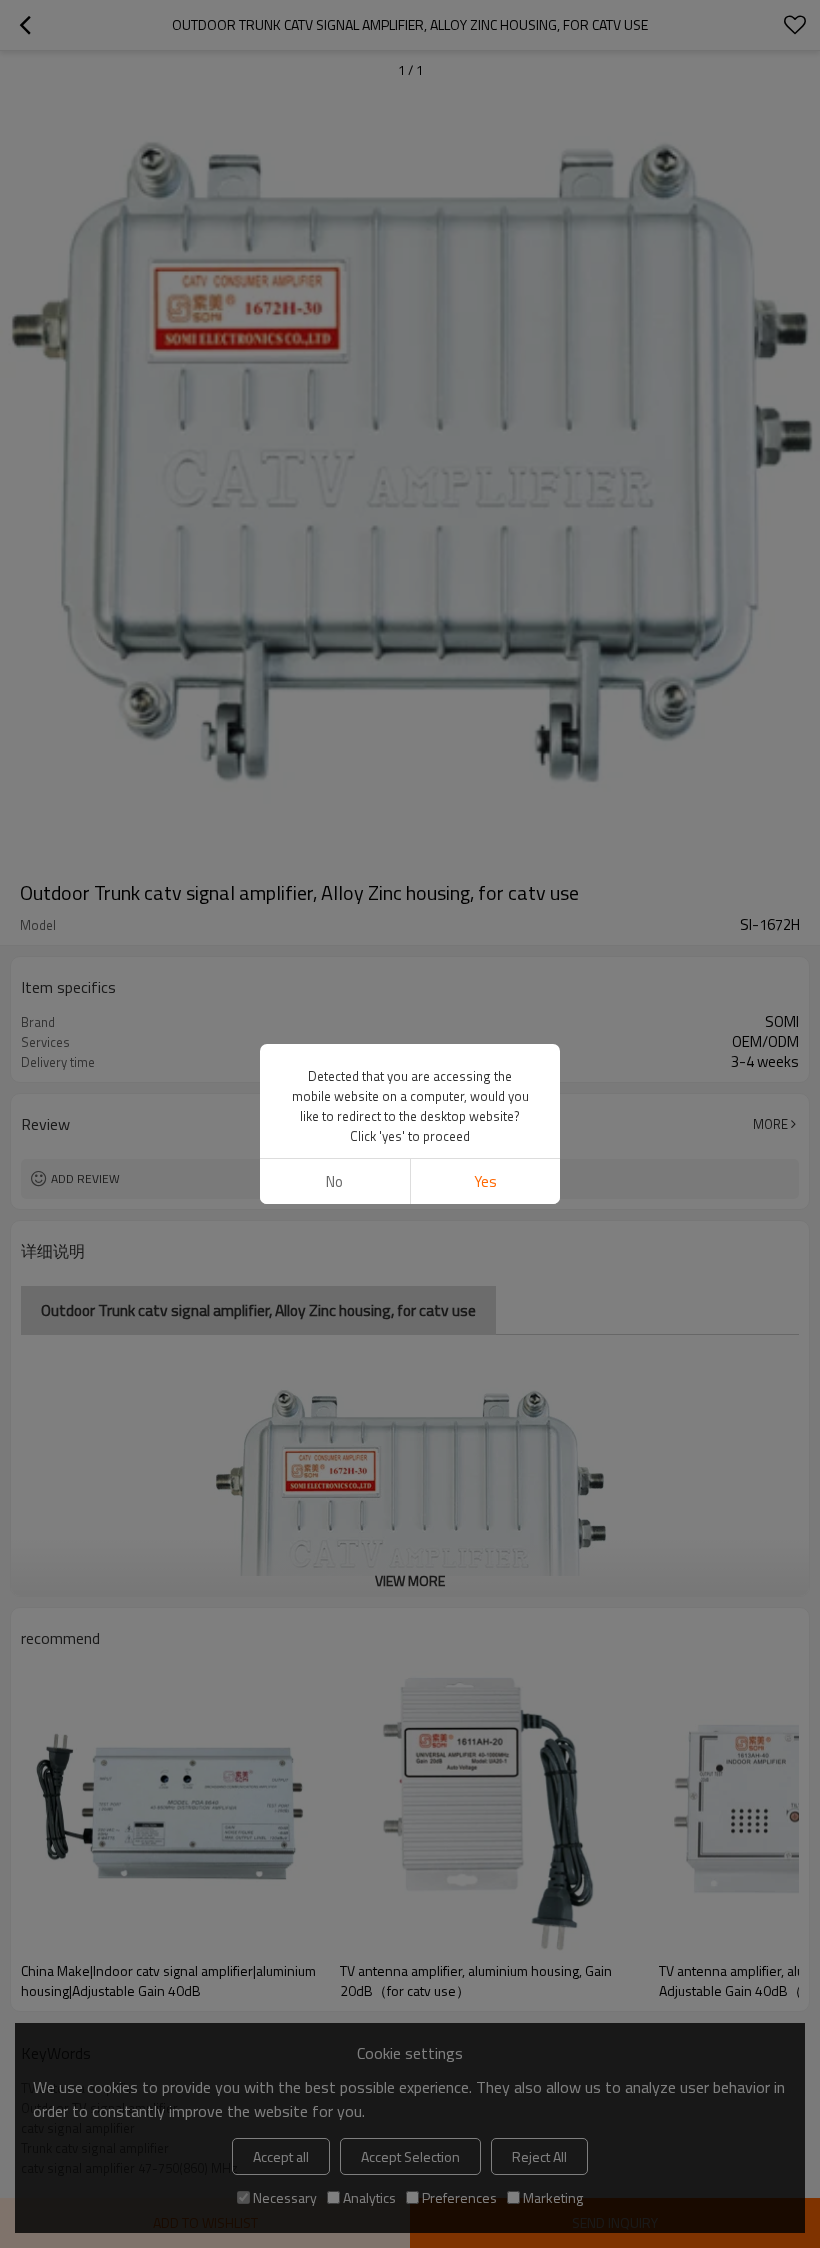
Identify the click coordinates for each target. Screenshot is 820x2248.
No (334, 1181)
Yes (485, 1181)
